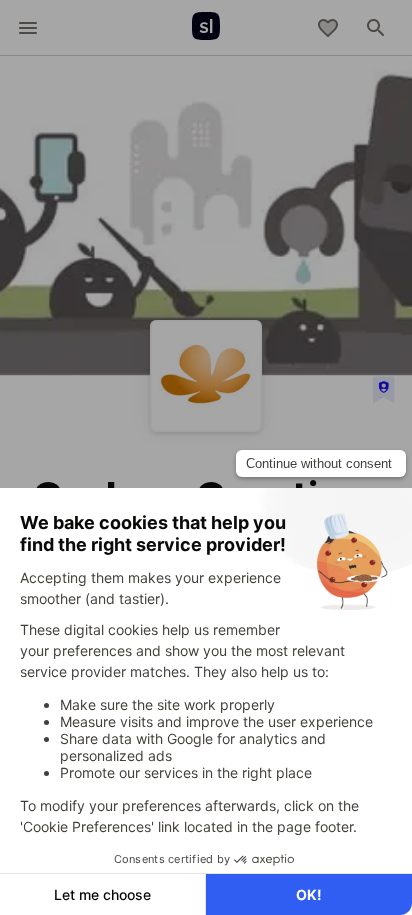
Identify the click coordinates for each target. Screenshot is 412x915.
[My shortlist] (328, 28)
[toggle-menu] (28, 28)
